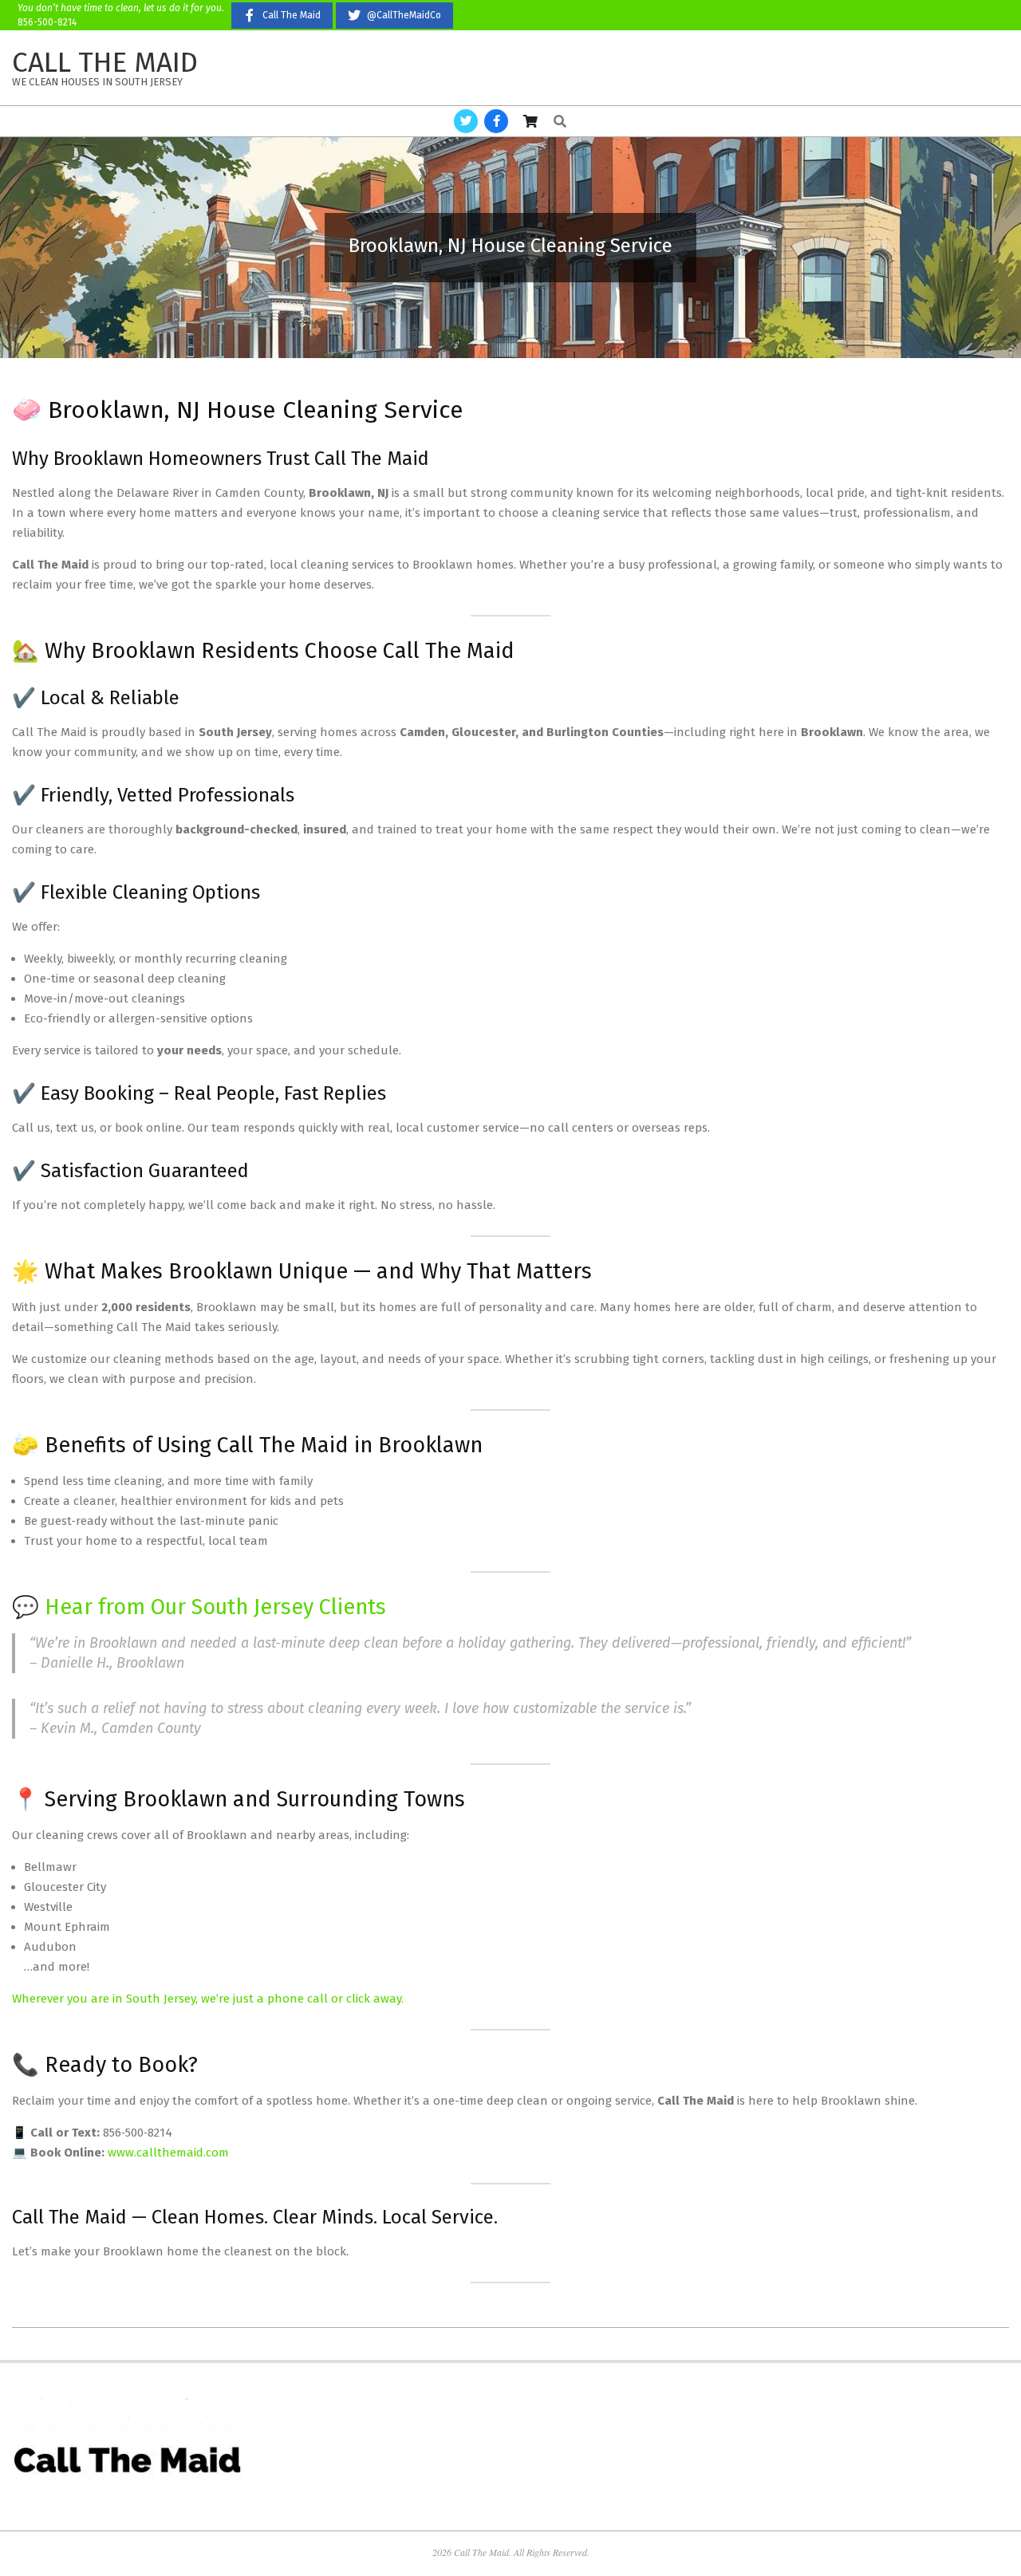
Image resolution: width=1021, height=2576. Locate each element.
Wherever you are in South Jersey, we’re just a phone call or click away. (208, 1999)
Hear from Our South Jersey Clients (215, 1607)
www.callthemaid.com (168, 2153)
